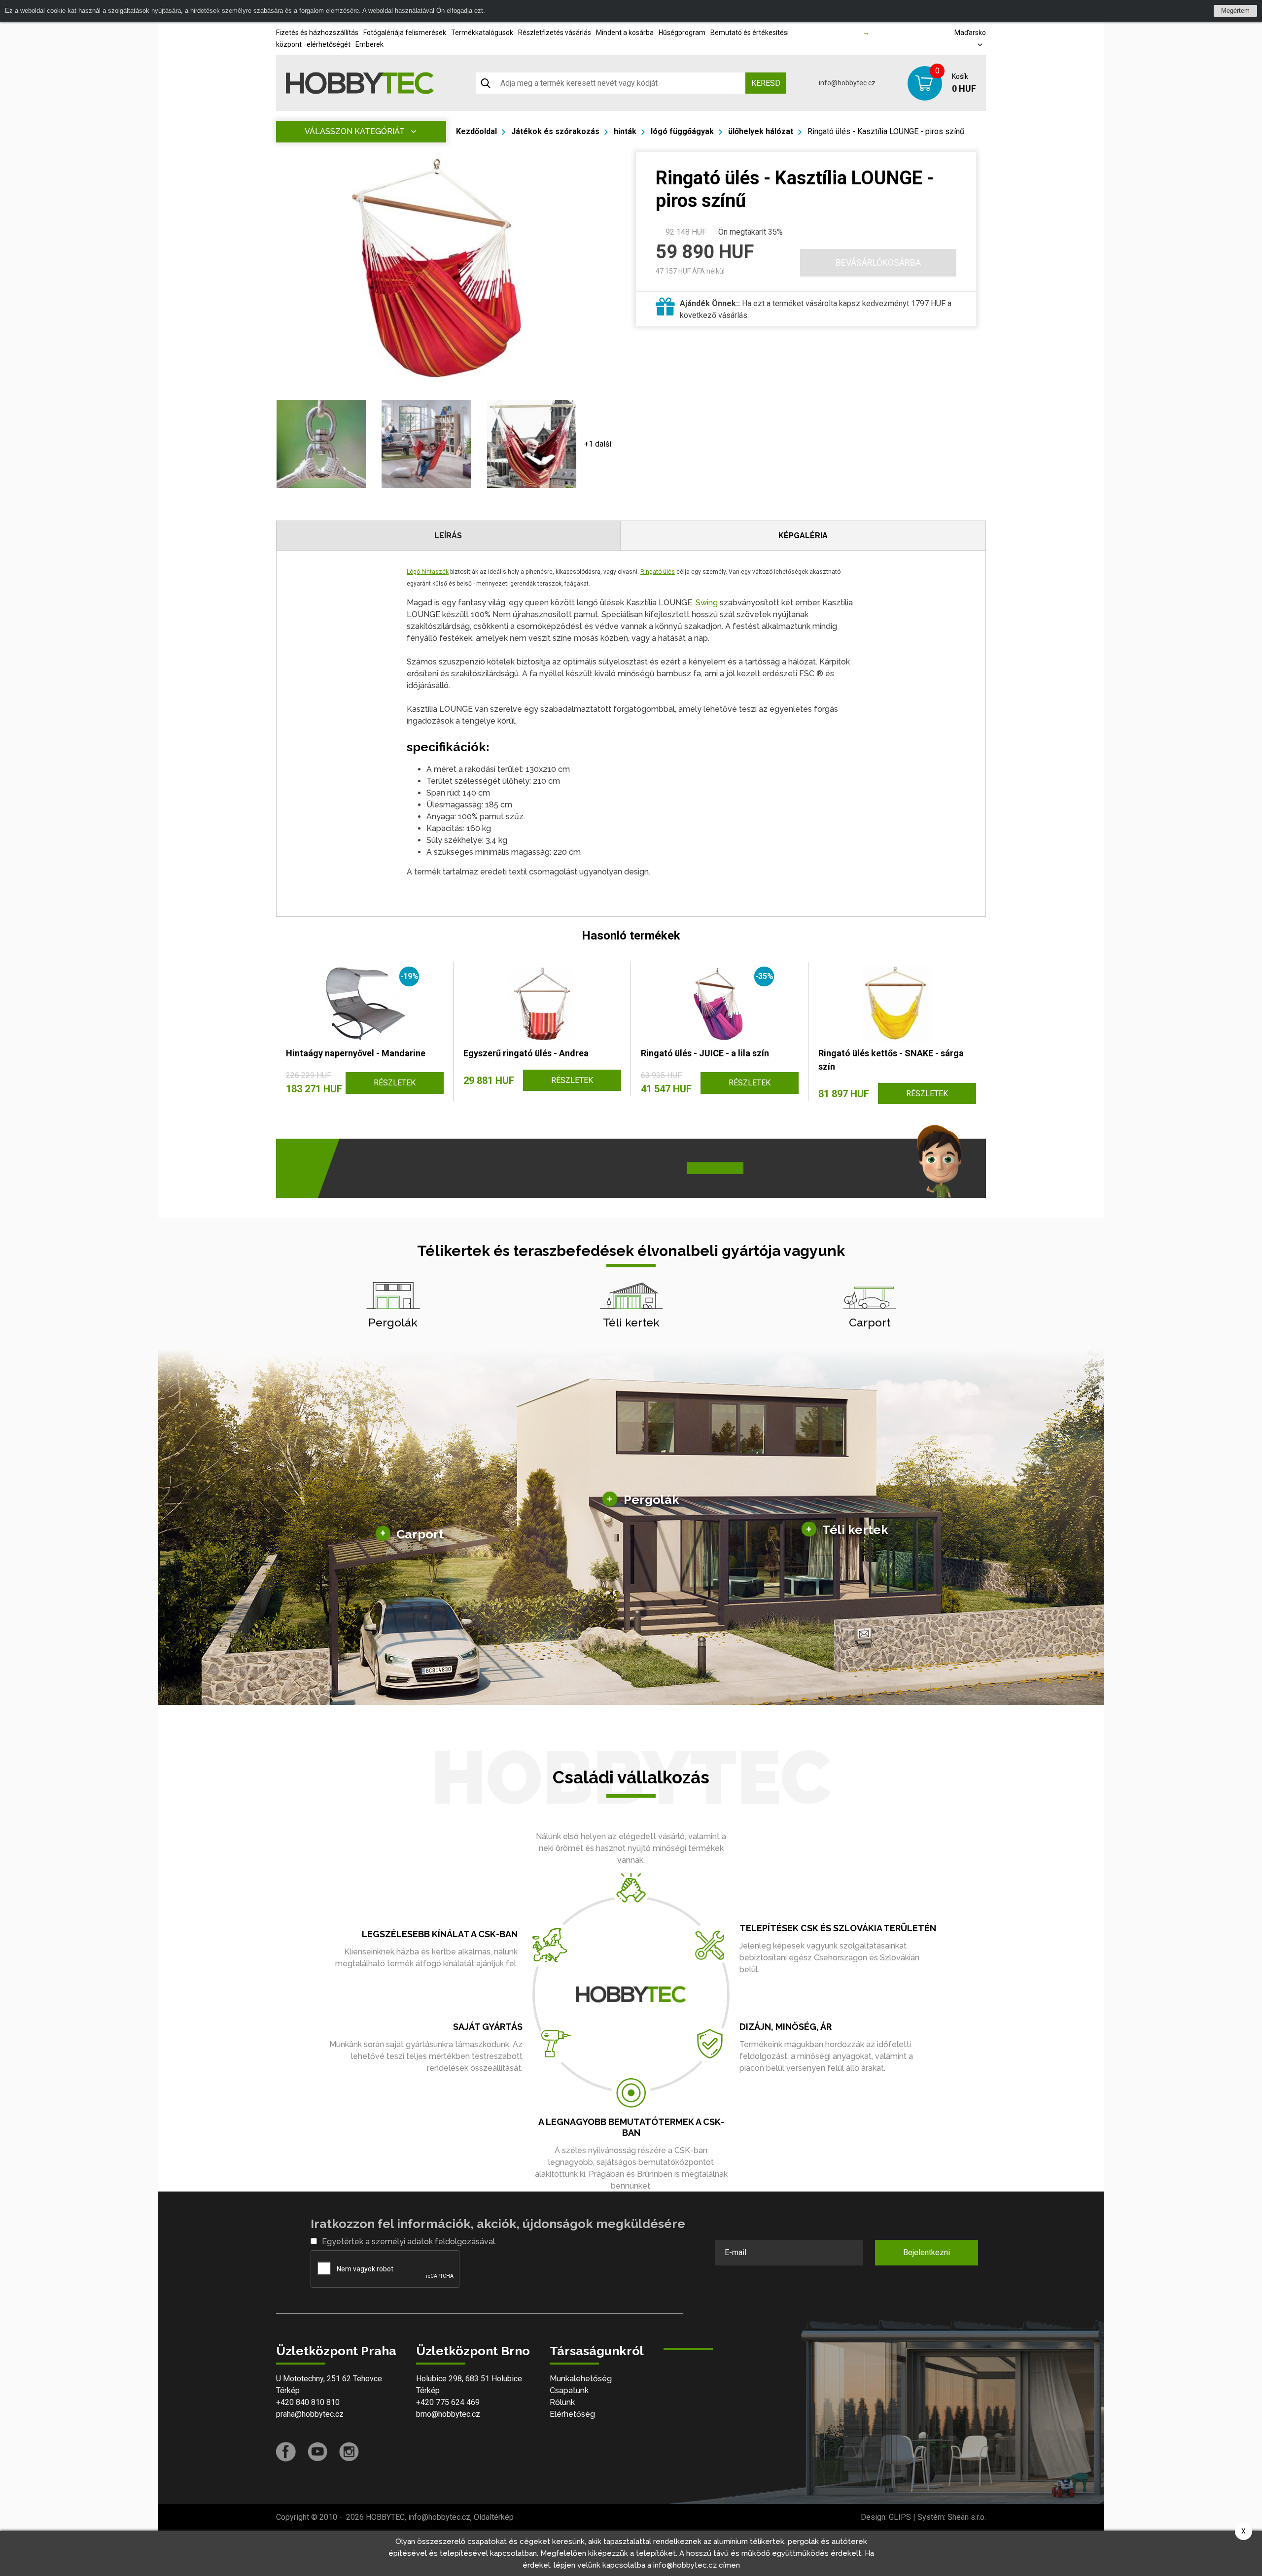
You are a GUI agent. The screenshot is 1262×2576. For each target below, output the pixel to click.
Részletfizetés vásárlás (555, 33)
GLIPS (900, 2517)
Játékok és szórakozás (555, 131)
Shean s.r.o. (967, 2517)
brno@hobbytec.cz (448, 2414)
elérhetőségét (329, 44)
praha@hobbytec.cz (310, 2414)
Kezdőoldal (476, 131)
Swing (707, 603)
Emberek (369, 44)
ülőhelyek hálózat (761, 131)
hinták (625, 131)
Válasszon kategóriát (355, 131)
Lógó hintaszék (428, 572)
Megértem (1235, 11)
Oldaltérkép (494, 2517)
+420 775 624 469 (448, 2402)
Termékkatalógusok (482, 33)
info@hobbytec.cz (847, 83)
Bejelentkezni (927, 2252)
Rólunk (562, 2402)
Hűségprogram (682, 33)
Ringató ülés (658, 572)
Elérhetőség (572, 2414)
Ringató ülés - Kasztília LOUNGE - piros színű (886, 131)
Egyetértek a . (409, 2242)
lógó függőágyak (682, 131)
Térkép (288, 2390)
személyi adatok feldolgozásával (433, 2242)
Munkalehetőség (581, 2379)
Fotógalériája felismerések (405, 33)
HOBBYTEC (385, 2517)
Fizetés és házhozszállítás (317, 33)
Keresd (766, 83)
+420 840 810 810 (308, 2402)
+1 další (598, 444)
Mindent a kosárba (625, 33)
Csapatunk (569, 2390)
